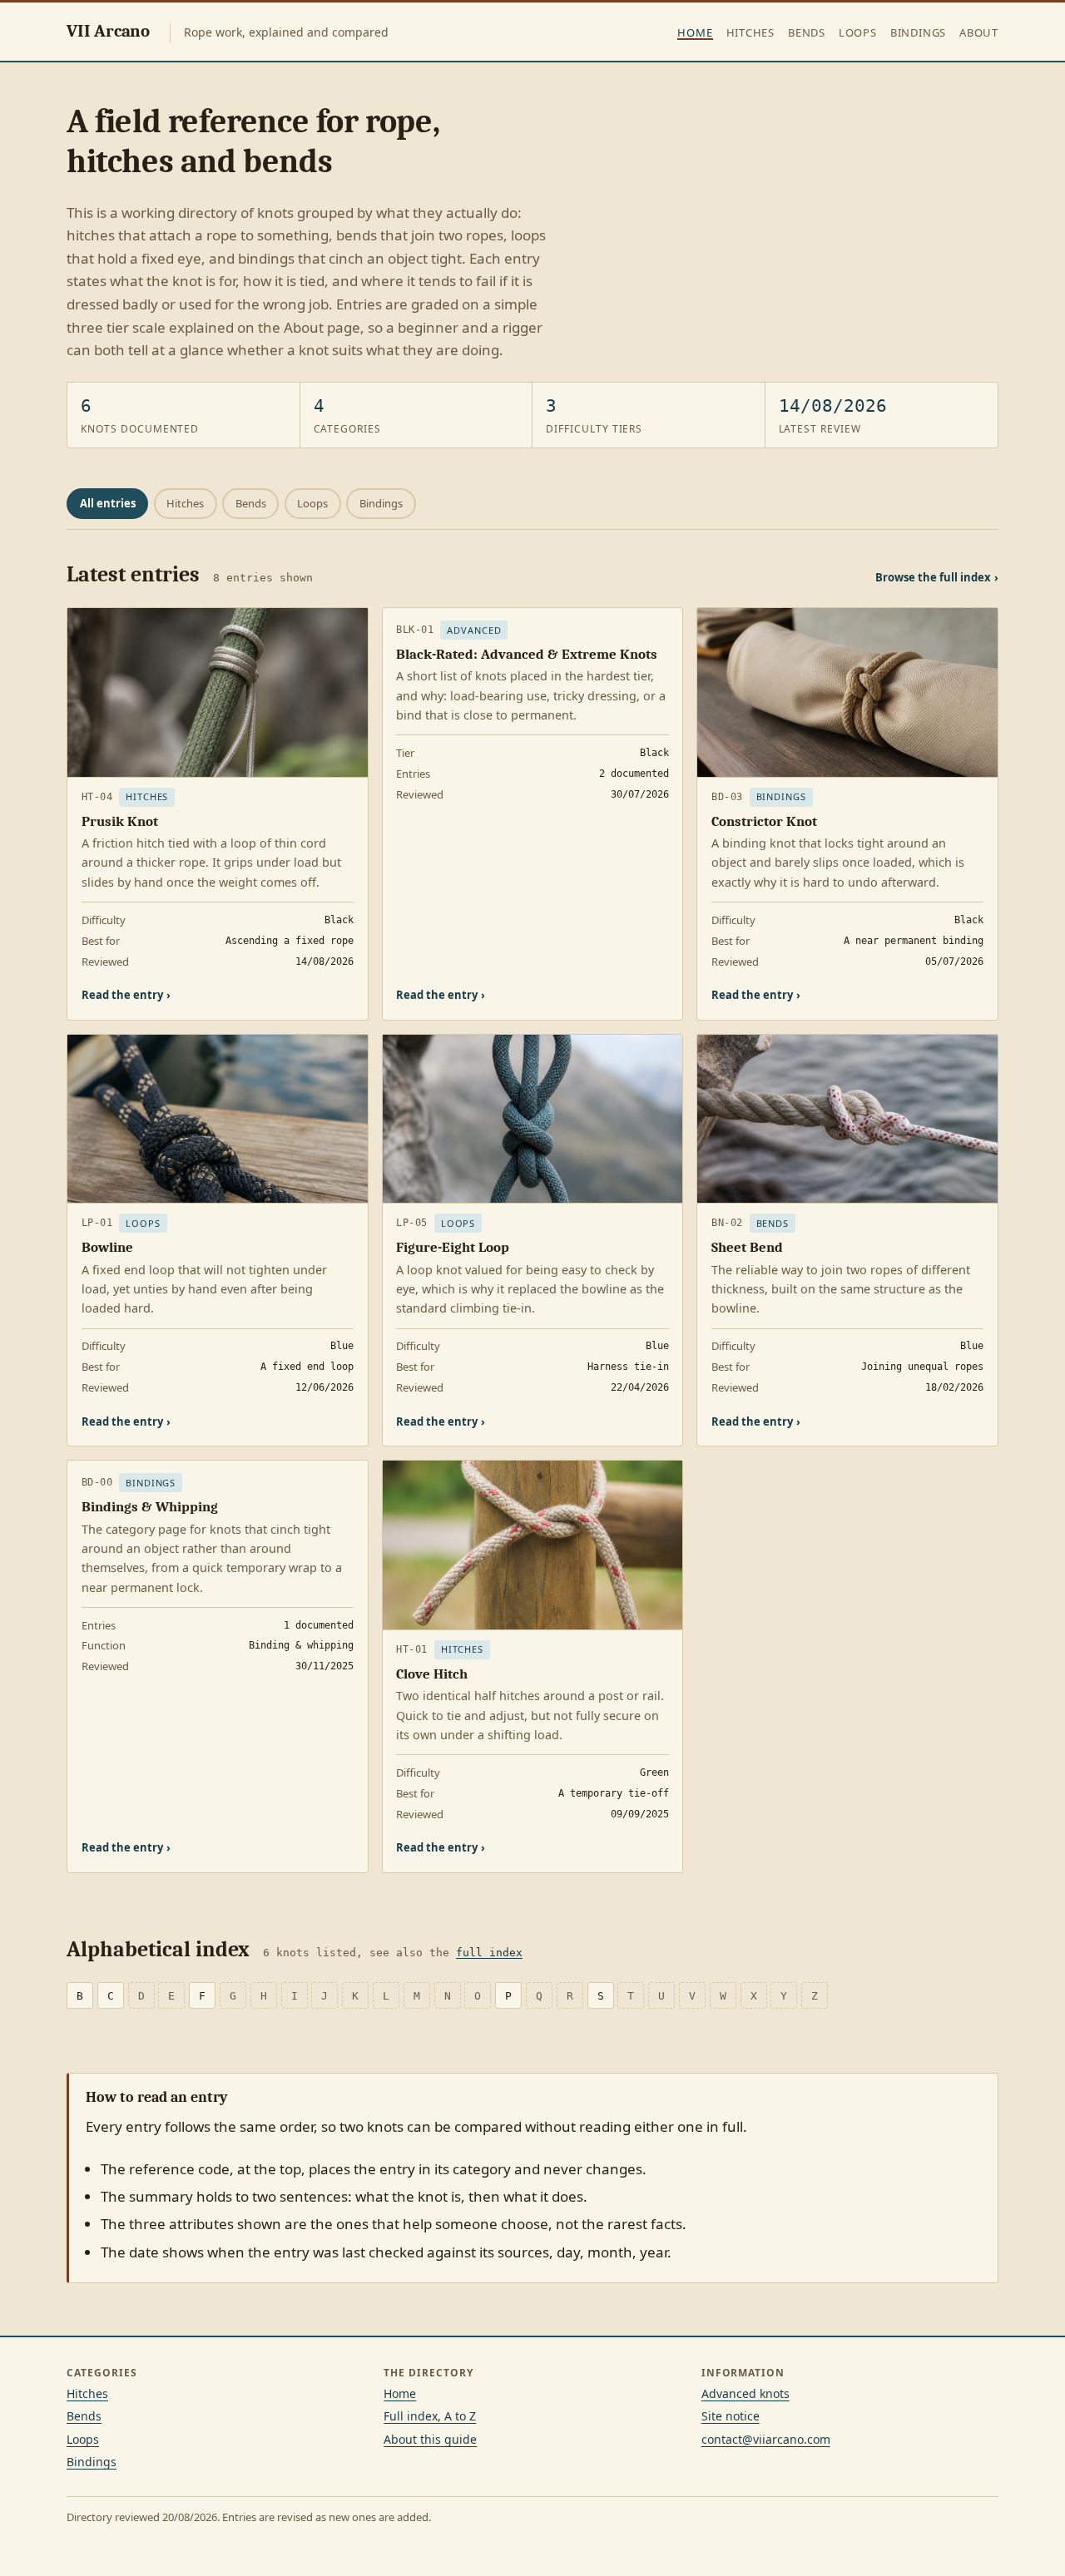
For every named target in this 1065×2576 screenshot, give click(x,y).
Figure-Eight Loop (453, 1247)
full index (489, 1953)
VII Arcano (108, 31)
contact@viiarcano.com (766, 2439)
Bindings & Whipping (150, 1507)
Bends (807, 32)
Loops (858, 32)
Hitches (750, 32)
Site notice (731, 2416)
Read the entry (126, 995)
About (979, 32)
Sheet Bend (747, 1247)
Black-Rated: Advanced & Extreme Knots (527, 654)
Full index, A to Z (430, 2416)
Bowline (107, 1247)
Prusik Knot (120, 821)
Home (695, 32)
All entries (108, 503)
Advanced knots (745, 2393)
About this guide (430, 2439)
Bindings (918, 32)
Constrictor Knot (764, 821)
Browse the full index (937, 577)
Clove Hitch (432, 1674)
